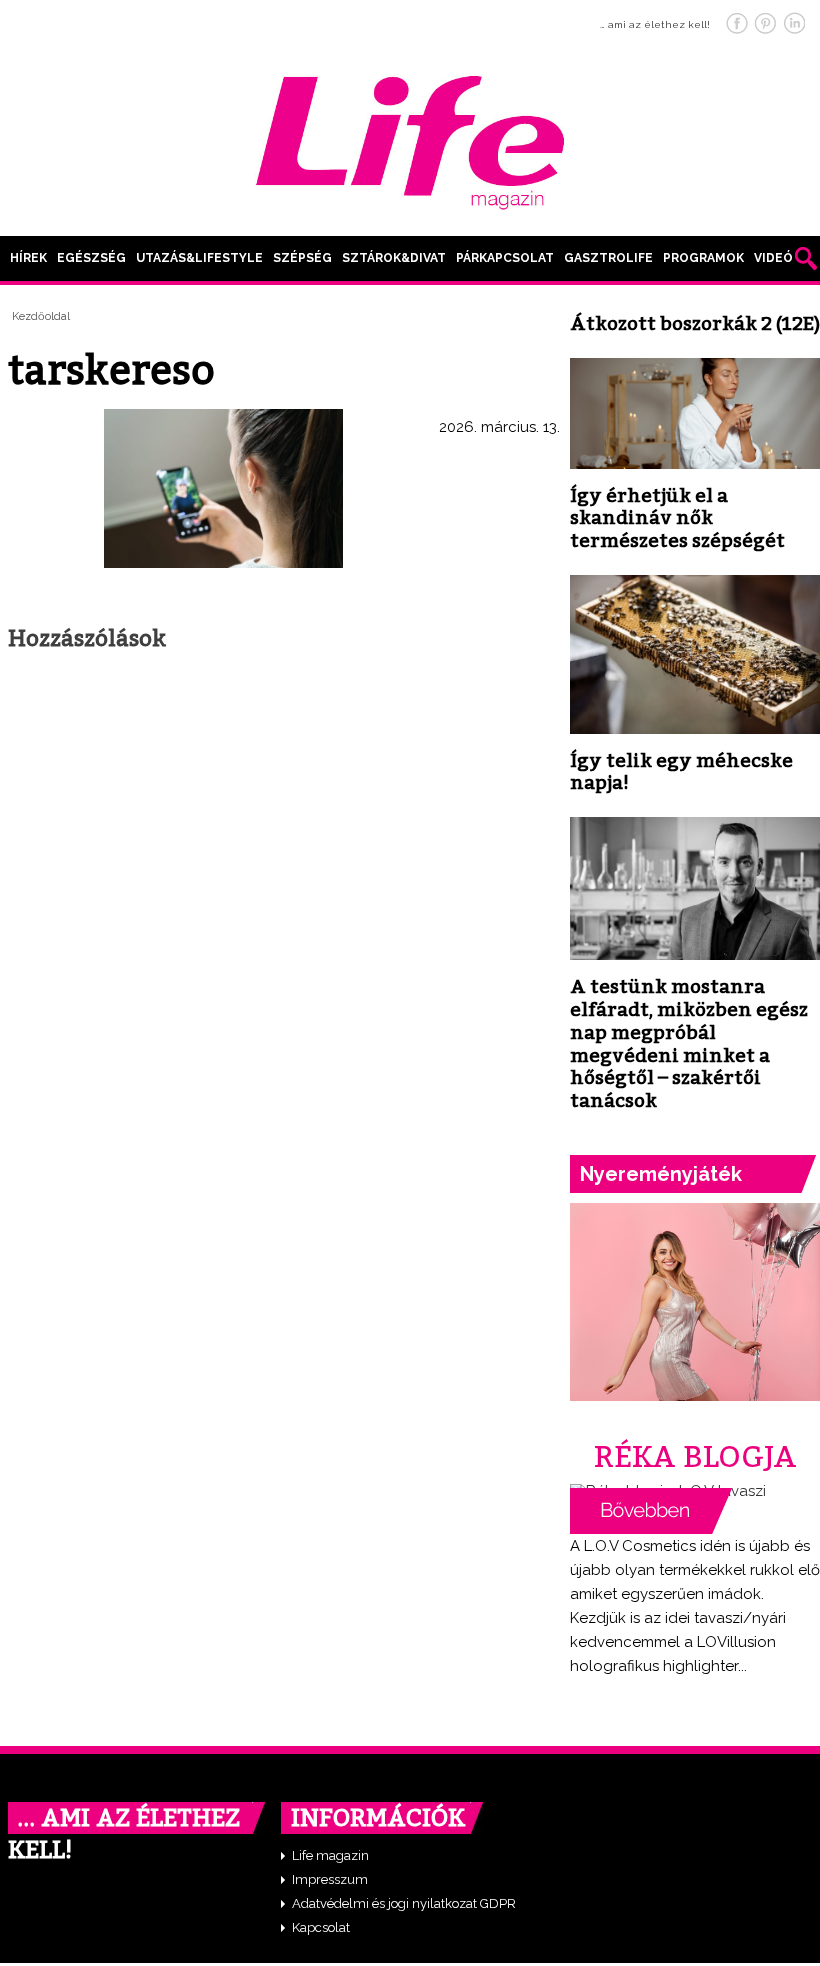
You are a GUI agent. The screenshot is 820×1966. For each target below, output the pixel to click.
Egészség (91, 258)
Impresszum (330, 1879)
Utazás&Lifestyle (199, 258)
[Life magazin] (410, 139)
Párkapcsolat (505, 258)
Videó (773, 258)
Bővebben (651, 1511)
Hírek (28, 258)
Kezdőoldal (41, 316)
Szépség (302, 258)
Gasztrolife (608, 258)
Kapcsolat (321, 1927)
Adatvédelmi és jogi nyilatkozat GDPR (404, 1903)
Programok (703, 258)
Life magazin (330, 1855)
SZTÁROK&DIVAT (394, 258)
